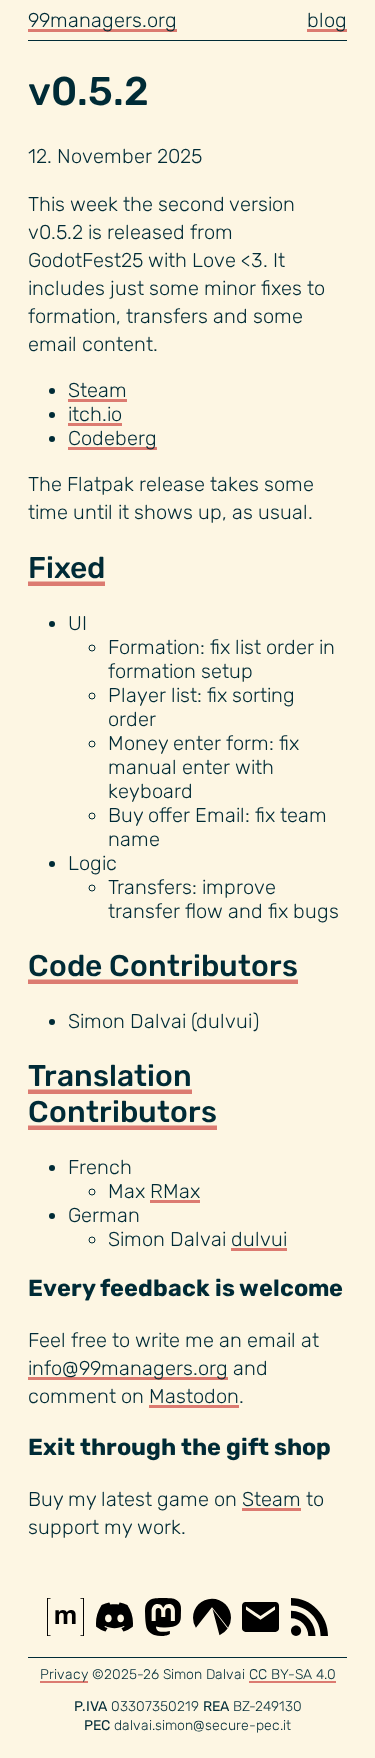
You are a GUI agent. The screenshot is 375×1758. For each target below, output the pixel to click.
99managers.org (102, 20)
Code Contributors (163, 966)
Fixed (66, 568)
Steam (97, 390)
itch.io (95, 414)
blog (327, 20)
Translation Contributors (122, 1094)
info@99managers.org (128, 1368)
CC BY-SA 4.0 (292, 1674)
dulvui (259, 1239)
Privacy (64, 1674)
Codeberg (112, 438)
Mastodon (194, 1396)
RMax (175, 1191)
